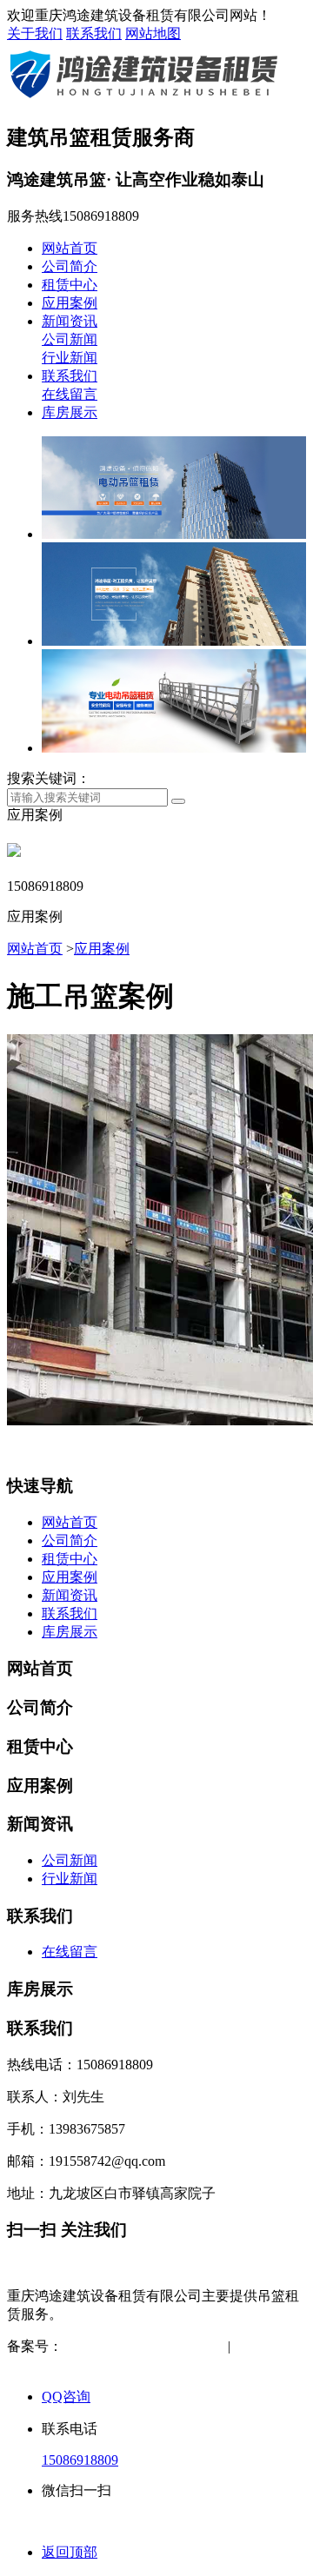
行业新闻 (70, 358)
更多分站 (136, 2364)
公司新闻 (70, 339)
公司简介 (70, 266)
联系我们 (94, 33)
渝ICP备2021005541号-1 (135, 2346)
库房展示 (70, 412)
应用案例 (70, 303)
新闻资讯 (70, 321)
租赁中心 (70, 285)
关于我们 (35, 33)
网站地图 (153, 33)
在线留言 (70, 394)
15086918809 (80, 2460)
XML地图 (64, 2364)
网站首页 (70, 248)
